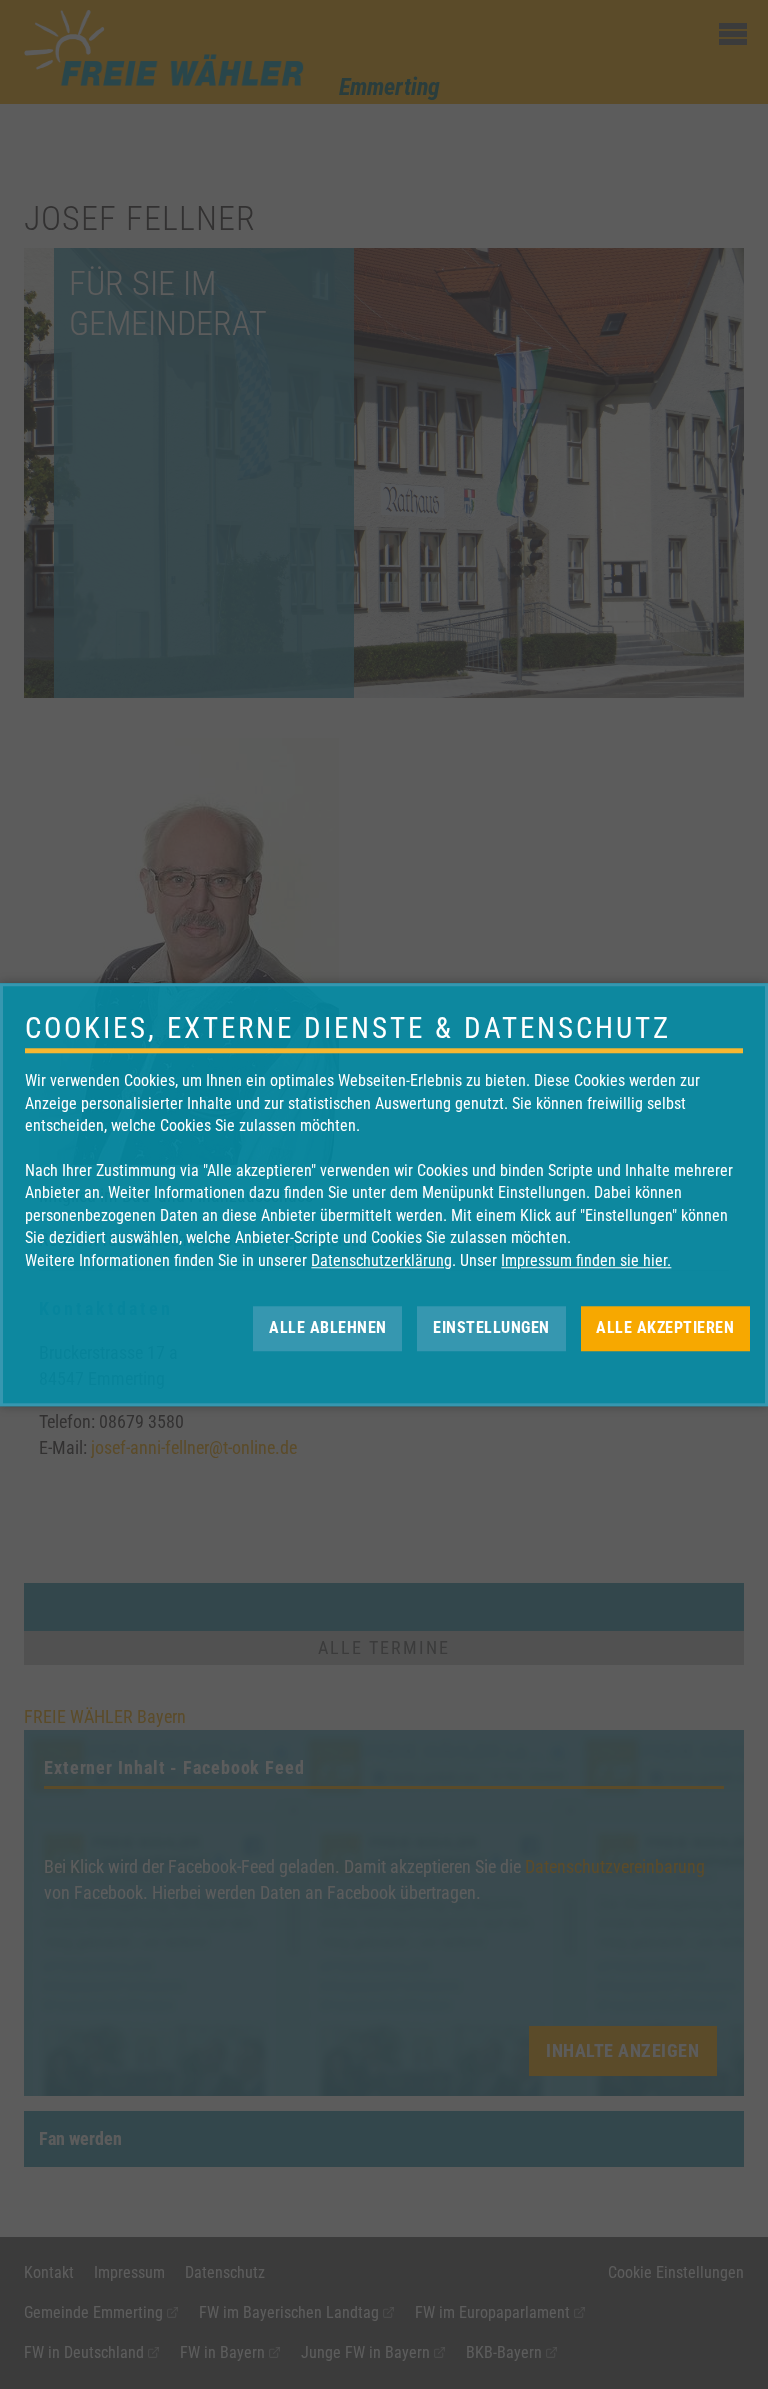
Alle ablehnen (328, 1327)
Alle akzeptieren (665, 1327)
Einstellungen (491, 1327)
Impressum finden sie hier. (586, 1260)
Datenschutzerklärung (381, 1260)
